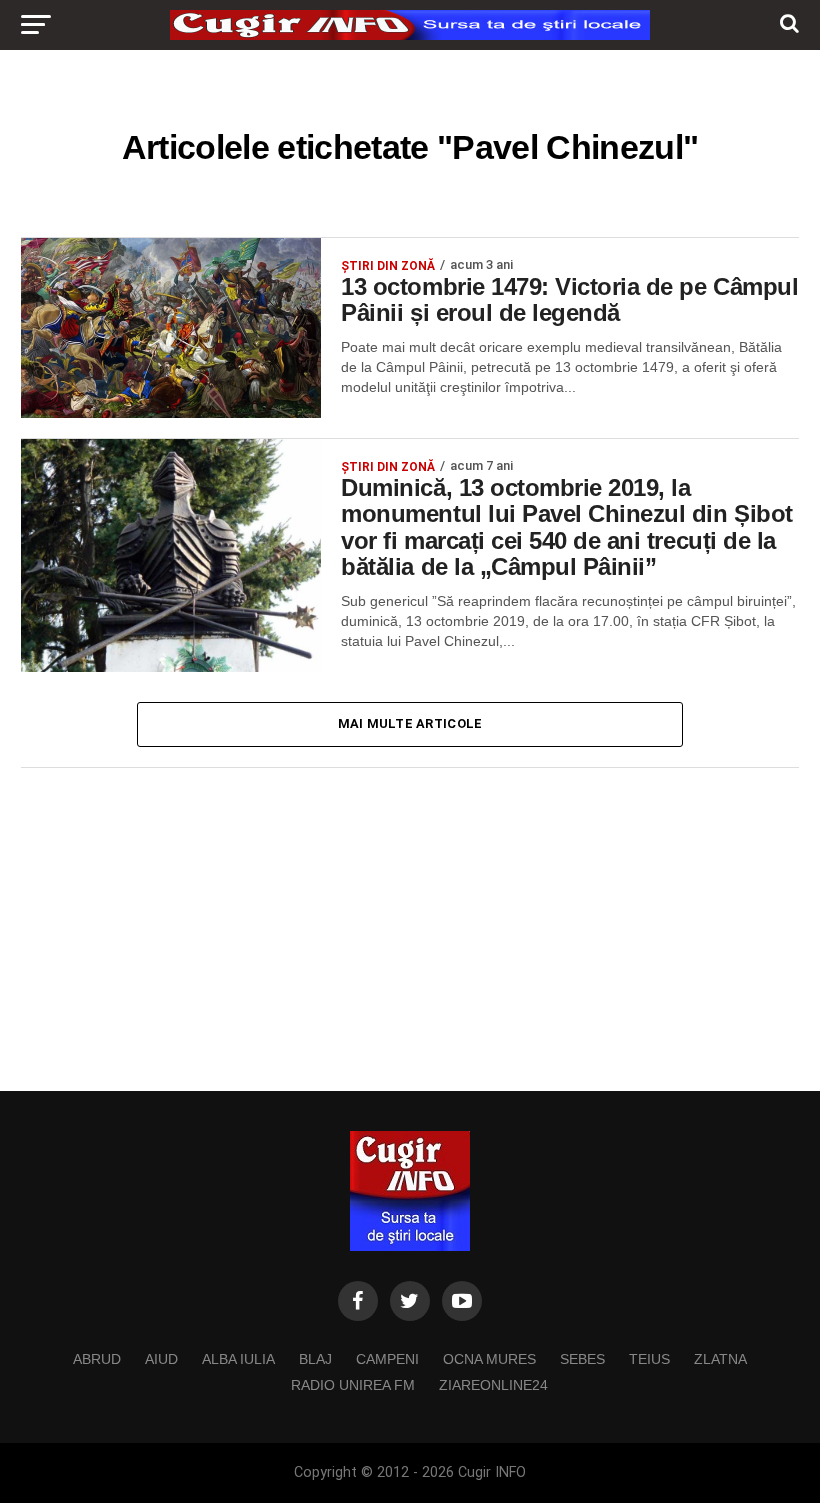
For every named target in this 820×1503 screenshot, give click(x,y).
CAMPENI (387, 1359)
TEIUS (649, 1359)
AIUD (161, 1359)
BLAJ (315, 1359)
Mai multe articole (410, 723)
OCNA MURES (489, 1359)
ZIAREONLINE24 (493, 1385)
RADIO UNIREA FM (353, 1385)
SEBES (582, 1359)
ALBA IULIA (238, 1359)
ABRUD (97, 1359)
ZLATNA (720, 1359)
